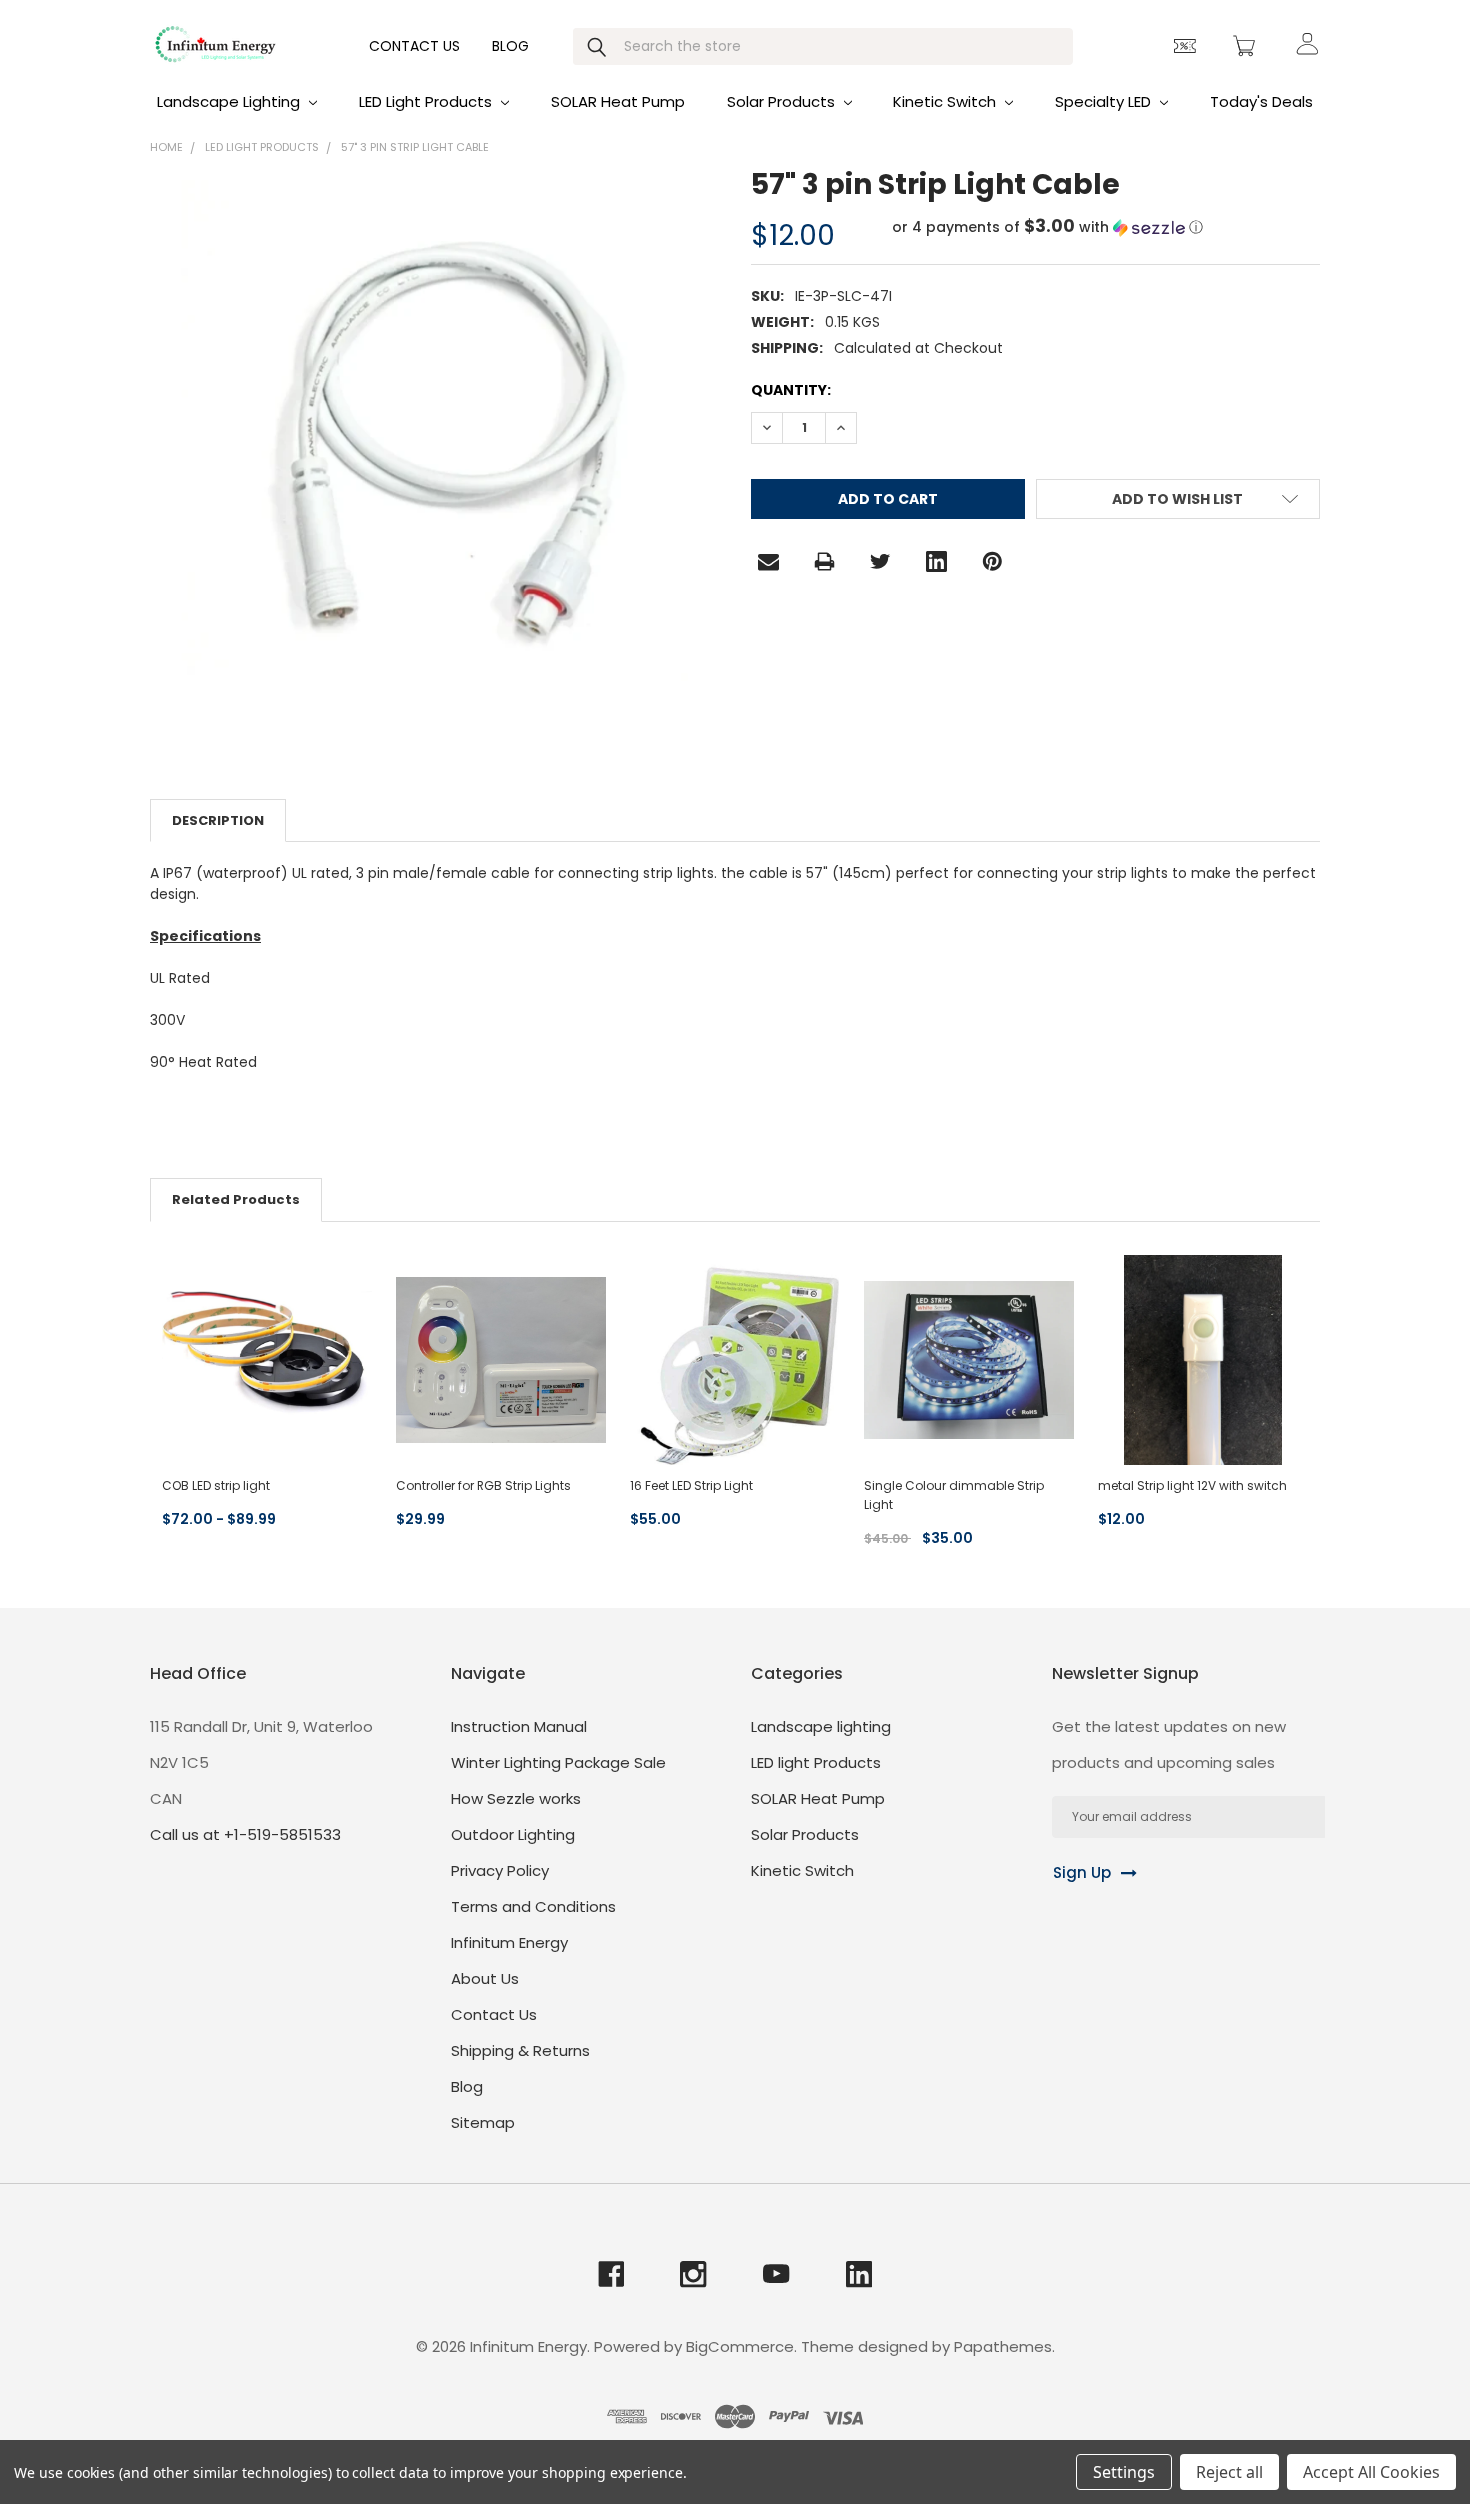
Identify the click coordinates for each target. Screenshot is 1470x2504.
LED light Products (427, 101)
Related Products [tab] (236, 1199)
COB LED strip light (216, 1485)
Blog (510, 46)
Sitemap (483, 2122)
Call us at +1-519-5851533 (245, 1834)
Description (218, 820)
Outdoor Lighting (513, 1834)
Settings (1124, 2472)
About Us (485, 1978)
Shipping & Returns (520, 2050)
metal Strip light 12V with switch (1192, 1485)
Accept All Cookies (1371, 2472)
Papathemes (1003, 2346)
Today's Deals (1261, 101)
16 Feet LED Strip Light (691, 1485)
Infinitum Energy (509, 1942)
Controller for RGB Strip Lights (483, 1485)
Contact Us (414, 46)
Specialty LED (1105, 101)
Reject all (1229, 2472)
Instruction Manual (519, 1726)
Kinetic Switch (946, 101)
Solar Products (783, 101)
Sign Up (1082, 1872)
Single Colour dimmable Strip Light (954, 1495)
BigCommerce (740, 2346)
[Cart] (1247, 46)
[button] (1047, 227)
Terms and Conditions (533, 1906)
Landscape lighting (230, 101)
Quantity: (791, 390)
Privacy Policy (500, 1870)
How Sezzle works (516, 1798)
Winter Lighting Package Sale (558, 1762)
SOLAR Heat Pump (618, 101)
